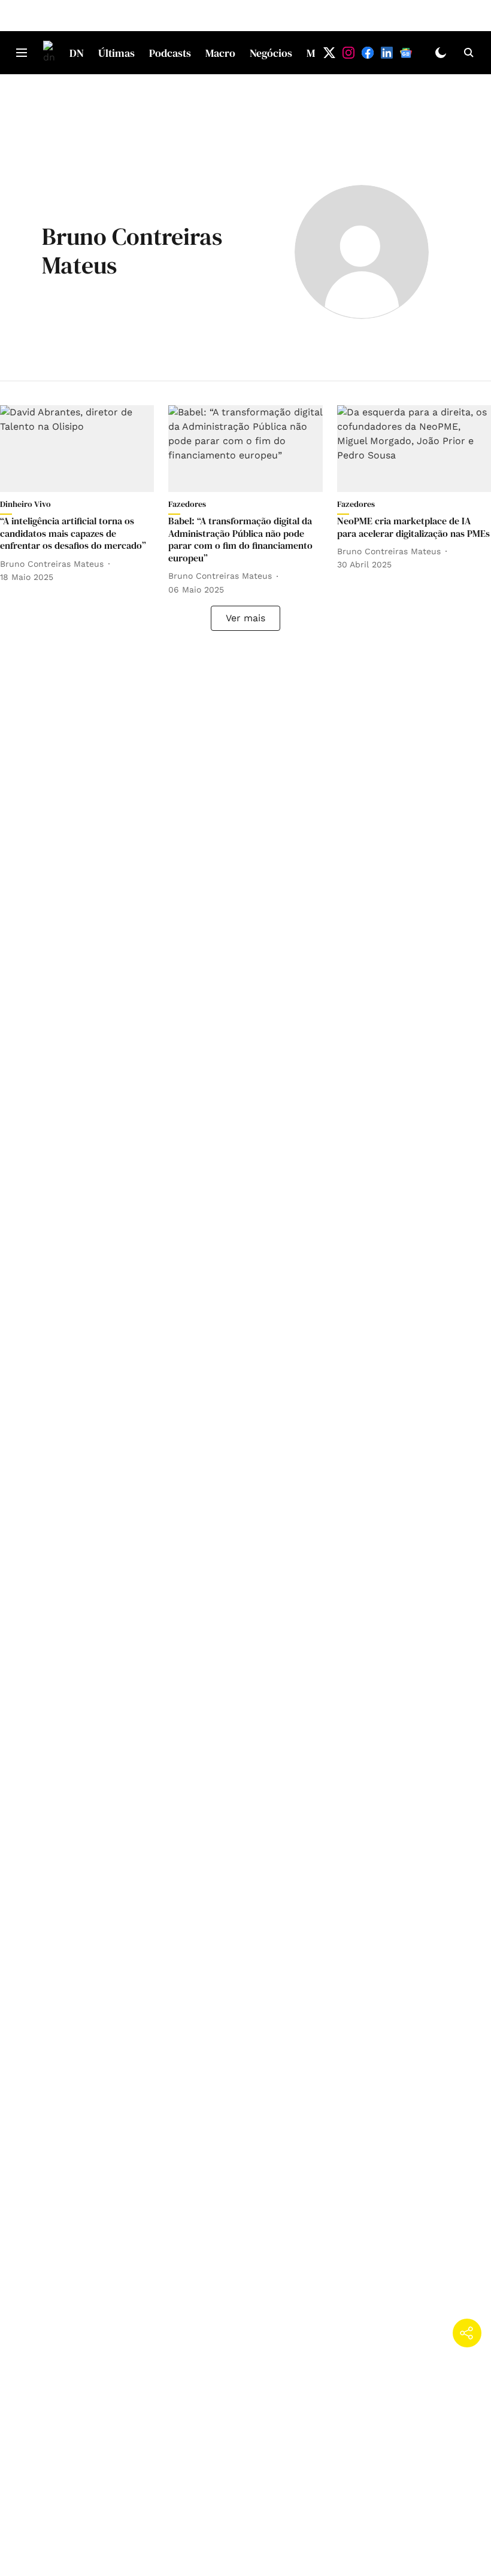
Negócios (271, 53)
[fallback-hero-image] (77, 449)
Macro (220, 53)
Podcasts (170, 53)
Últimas (116, 53)
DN (77, 53)
